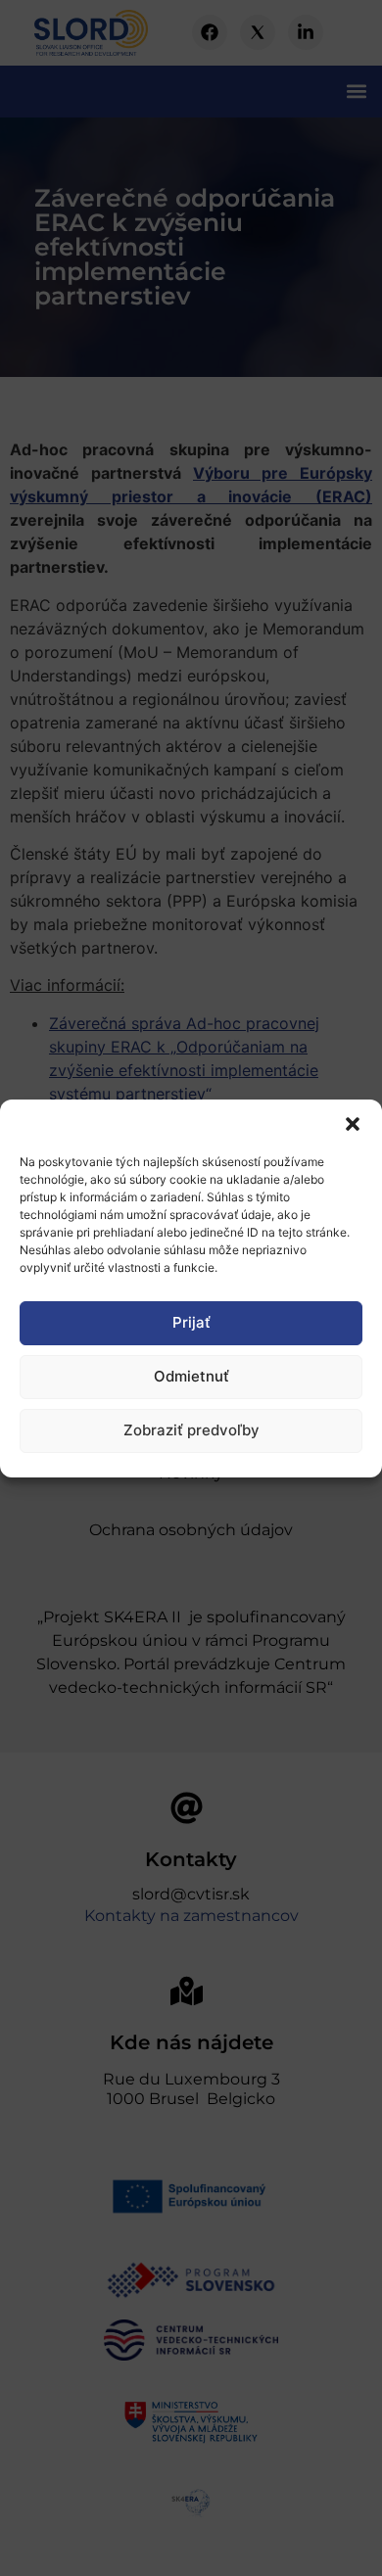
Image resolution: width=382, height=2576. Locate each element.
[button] (353, 1124)
